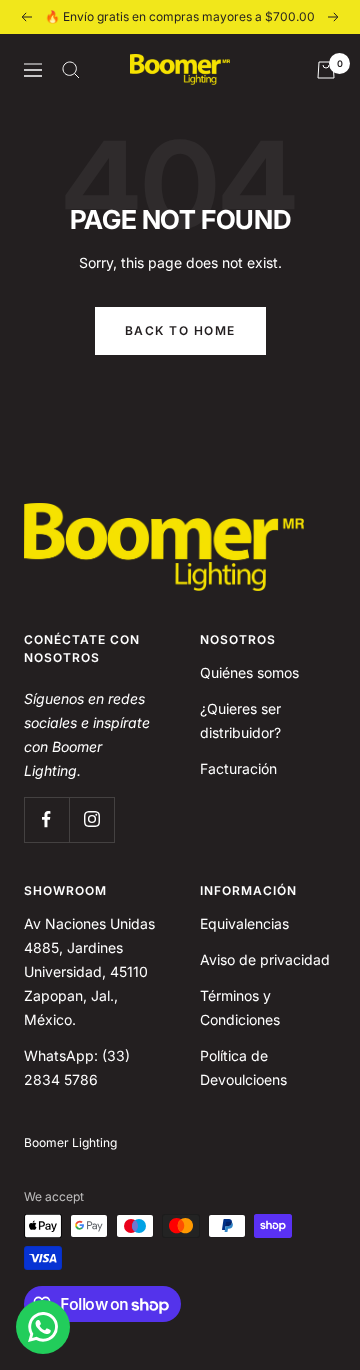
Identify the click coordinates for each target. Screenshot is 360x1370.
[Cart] (326, 70)
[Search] (71, 70)
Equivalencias (244, 923)
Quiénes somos (249, 672)
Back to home (180, 330)
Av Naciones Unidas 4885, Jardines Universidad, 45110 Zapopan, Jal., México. (89, 971)
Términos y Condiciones (240, 1007)
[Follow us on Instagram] (91, 819)
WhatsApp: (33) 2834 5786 (77, 1067)
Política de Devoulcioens (243, 1067)
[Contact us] (43, 1327)
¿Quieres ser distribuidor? (240, 720)
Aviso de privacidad (265, 959)
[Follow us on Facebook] (46, 819)
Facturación (238, 768)
